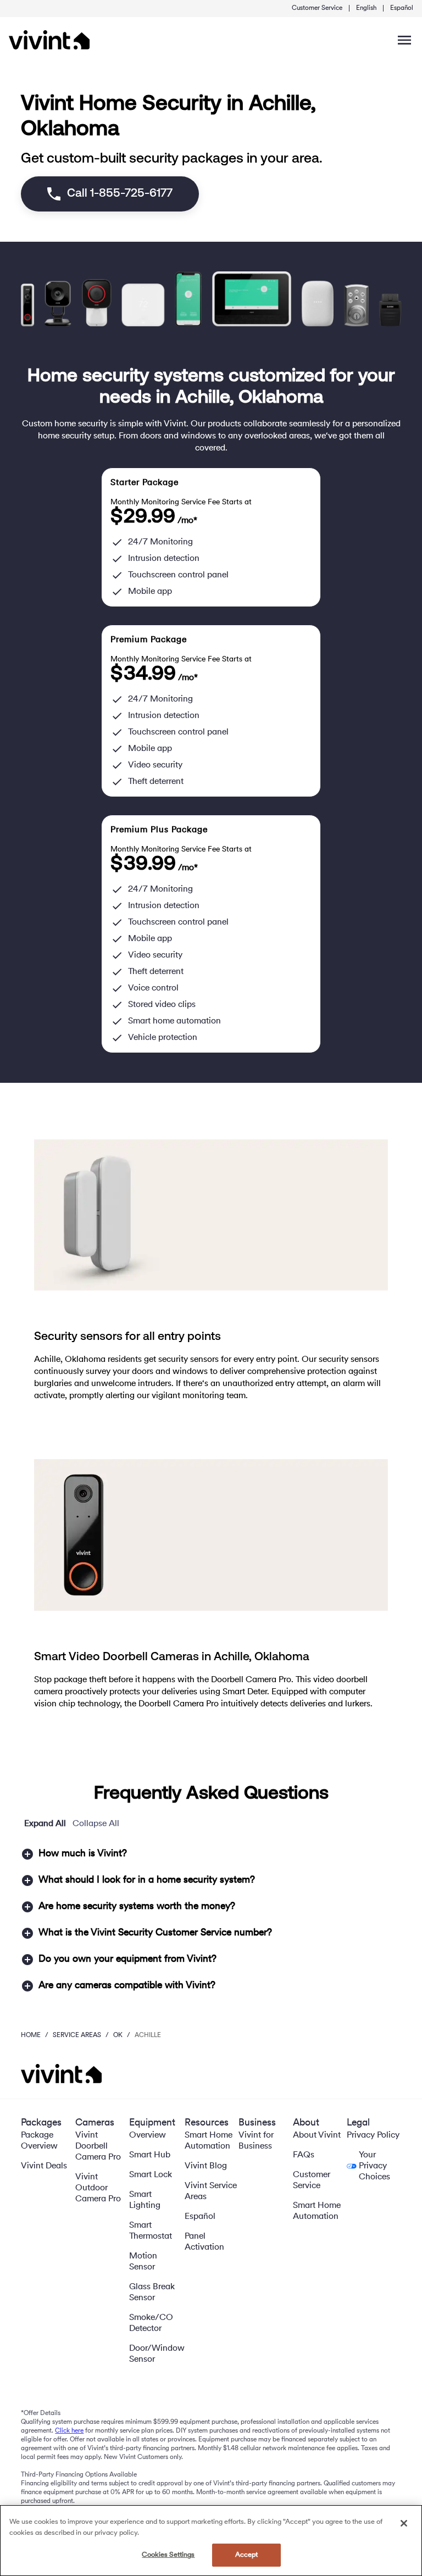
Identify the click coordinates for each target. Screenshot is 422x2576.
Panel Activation (204, 2242)
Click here (69, 2431)
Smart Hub (150, 2155)
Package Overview (39, 2141)
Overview (148, 2135)
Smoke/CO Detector (151, 2323)
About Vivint (317, 2135)
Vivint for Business (256, 2141)
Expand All (45, 1824)
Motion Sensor (143, 2262)
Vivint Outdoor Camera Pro (98, 2188)
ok (118, 2035)
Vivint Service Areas (211, 2191)
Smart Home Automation (209, 2141)
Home (31, 2035)
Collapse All (96, 1824)
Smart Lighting (145, 2200)
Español (402, 8)
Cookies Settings (168, 2555)
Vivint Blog (206, 2166)
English (366, 8)
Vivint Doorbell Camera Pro (98, 2146)
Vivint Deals (44, 2166)
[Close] (404, 2523)
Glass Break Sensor (152, 2293)
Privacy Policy (373, 2135)
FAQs (304, 2155)
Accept (247, 2555)
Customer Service (317, 8)
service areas (77, 2035)
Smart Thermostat (151, 2231)
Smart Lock (151, 2175)
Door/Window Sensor (157, 2354)
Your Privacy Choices (374, 2166)
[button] (211, 1854)
